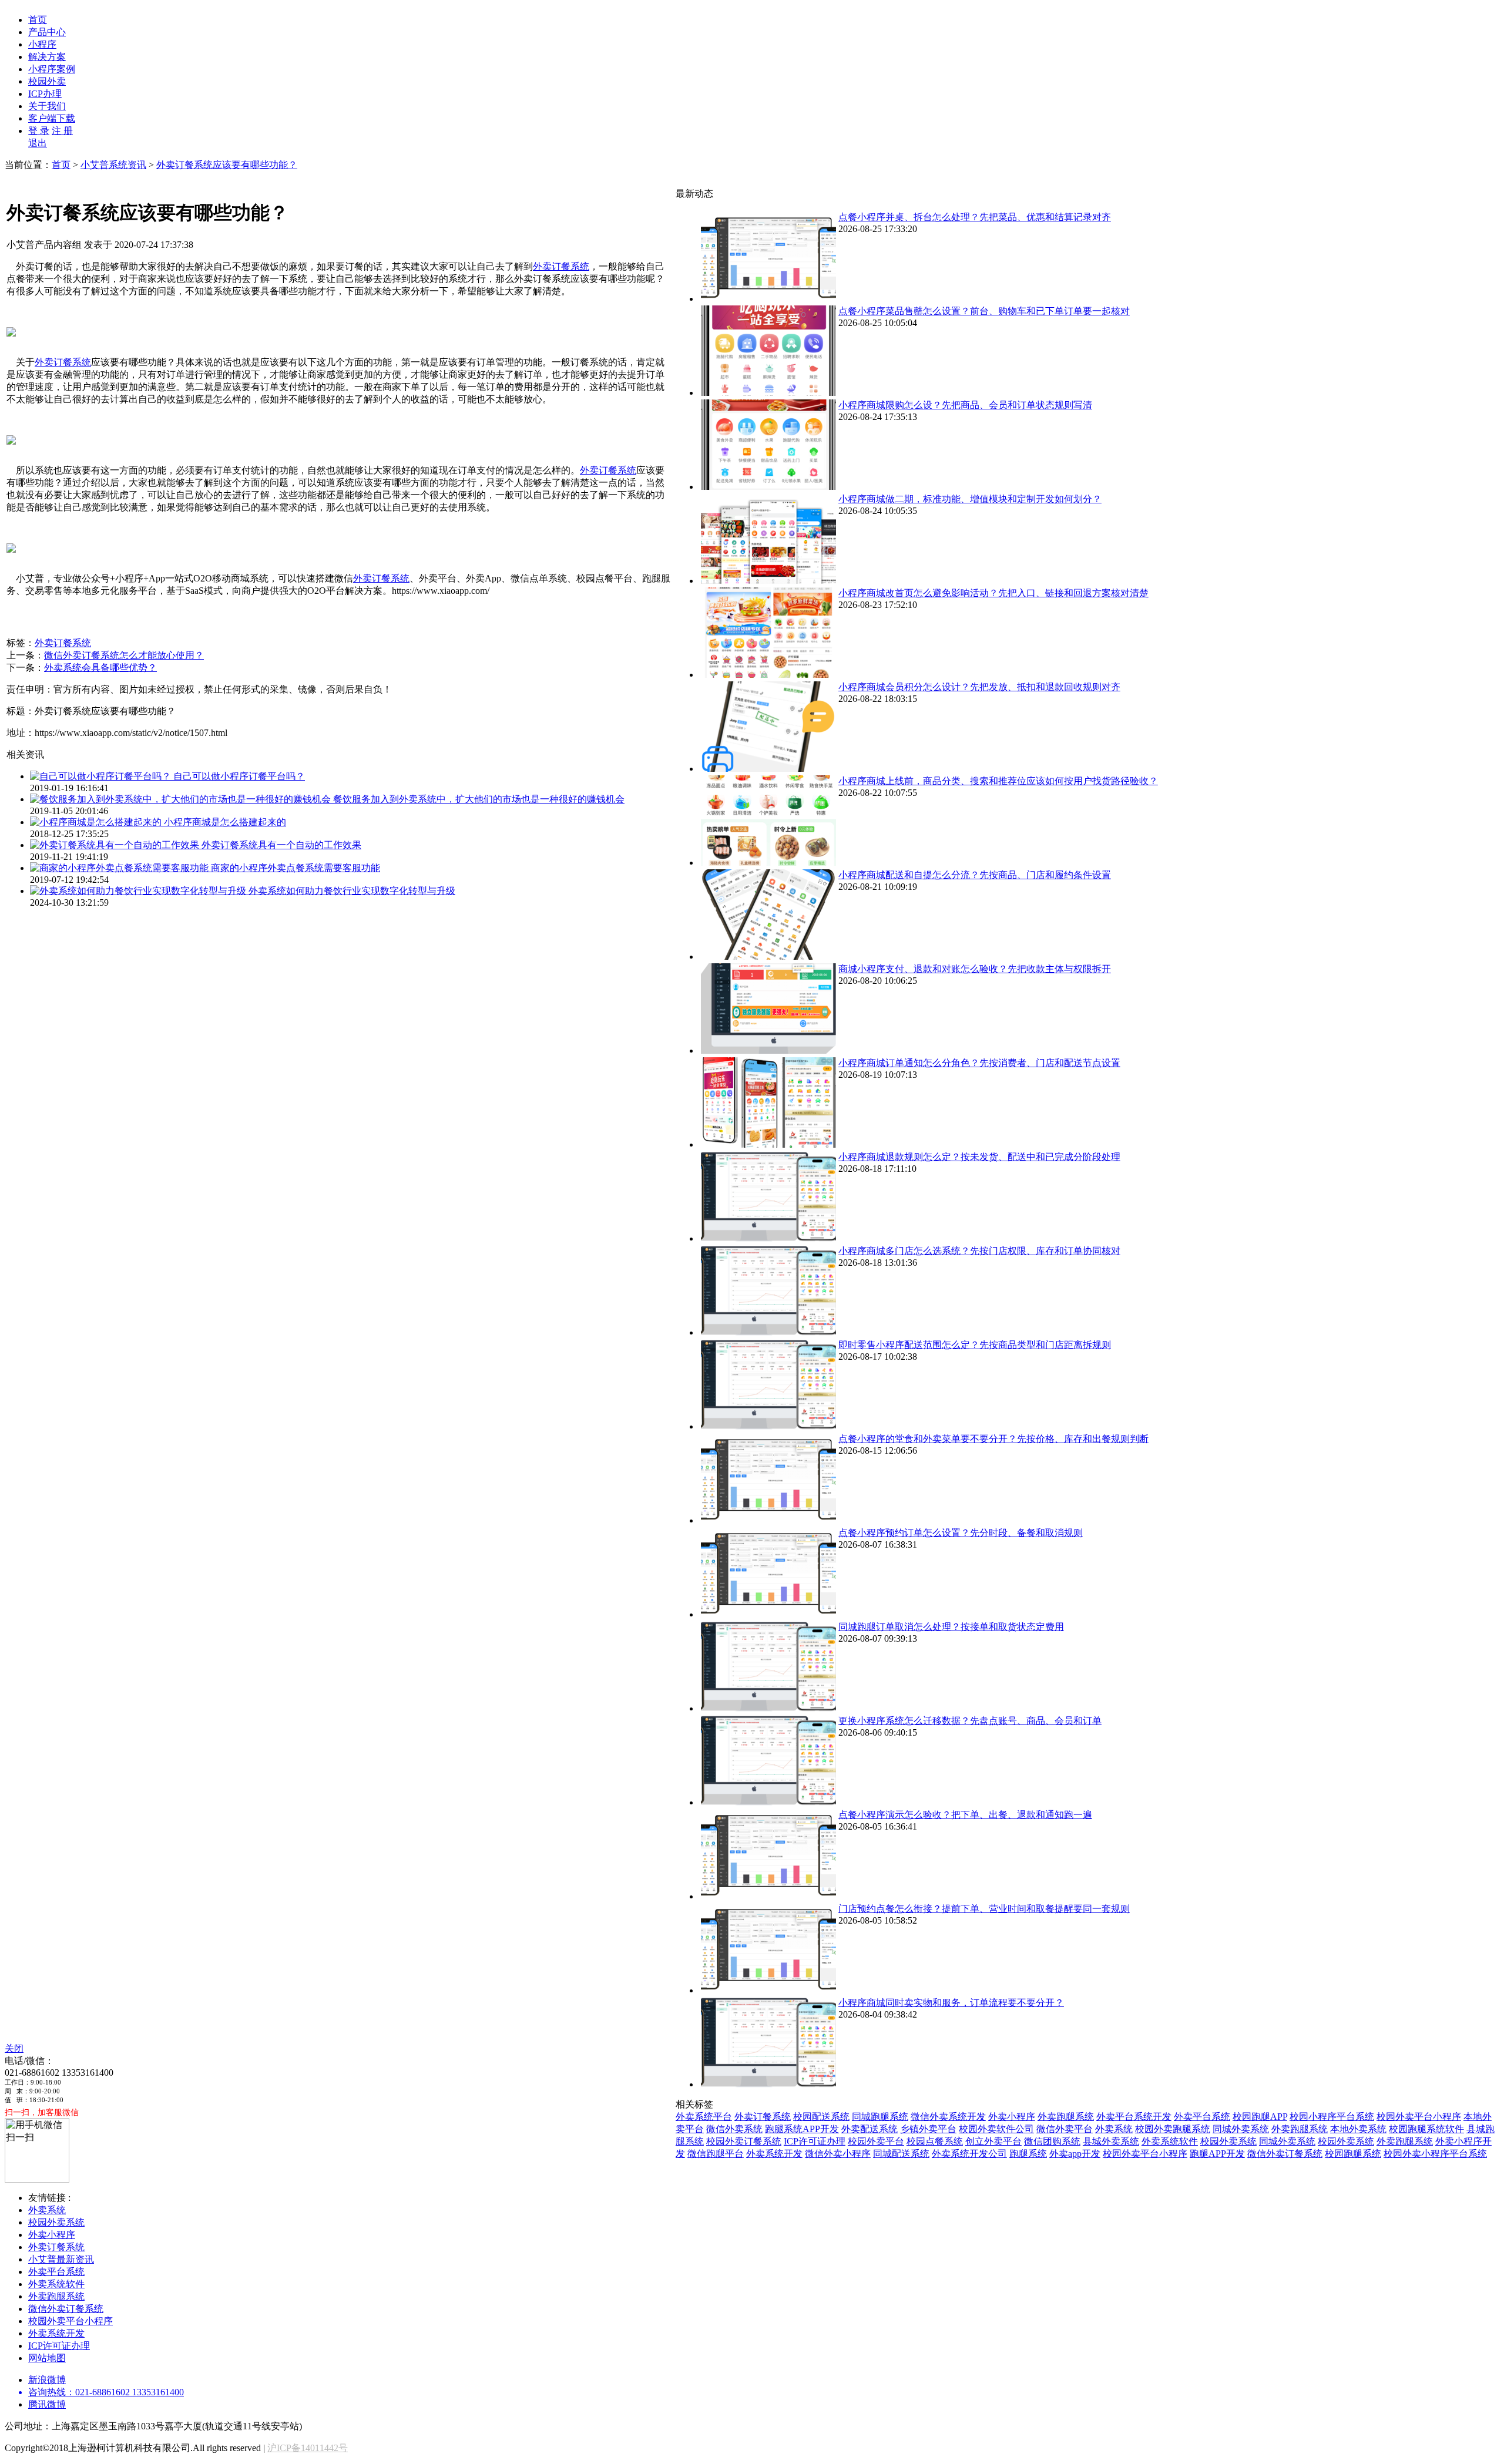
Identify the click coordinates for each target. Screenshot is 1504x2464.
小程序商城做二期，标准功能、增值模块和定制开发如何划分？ (970, 499)
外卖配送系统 (869, 2129)
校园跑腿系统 (1353, 2154)
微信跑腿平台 (716, 2154)
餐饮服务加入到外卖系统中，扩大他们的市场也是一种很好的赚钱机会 (479, 799)
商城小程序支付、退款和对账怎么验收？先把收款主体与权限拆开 (975, 969)
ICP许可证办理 (815, 2141)
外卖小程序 (1012, 2117)
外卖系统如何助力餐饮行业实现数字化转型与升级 (352, 891)
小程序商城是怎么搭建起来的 (225, 822)
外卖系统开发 (774, 2154)
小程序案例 (52, 69)
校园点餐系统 (935, 2141)
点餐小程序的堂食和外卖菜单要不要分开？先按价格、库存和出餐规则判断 (993, 1439)
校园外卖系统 (1228, 2141)
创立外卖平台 (993, 2141)
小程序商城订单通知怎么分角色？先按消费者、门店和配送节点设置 (979, 1063)
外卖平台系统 (1202, 2117)
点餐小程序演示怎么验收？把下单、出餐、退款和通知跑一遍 (965, 1815)
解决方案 (47, 57)
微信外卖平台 (1065, 2129)
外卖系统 (1114, 2129)
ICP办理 (45, 94)
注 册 (62, 131)
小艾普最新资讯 (61, 2259)
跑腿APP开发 (1217, 2154)
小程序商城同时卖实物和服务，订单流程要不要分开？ (951, 2003)
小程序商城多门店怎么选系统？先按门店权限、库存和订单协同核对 (979, 1251)
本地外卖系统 (1358, 2129)
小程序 (42, 44)
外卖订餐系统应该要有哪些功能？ (227, 165)
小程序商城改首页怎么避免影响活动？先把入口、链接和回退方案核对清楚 (993, 593)
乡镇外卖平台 (928, 2129)
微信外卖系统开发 (948, 2117)
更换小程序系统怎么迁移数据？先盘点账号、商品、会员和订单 (970, 1721)
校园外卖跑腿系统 (1173, 2129)
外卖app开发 (1075, 2154)
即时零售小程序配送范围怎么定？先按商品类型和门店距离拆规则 (975, 1345)
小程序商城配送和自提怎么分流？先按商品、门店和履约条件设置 (975, 875)
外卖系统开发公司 (969, 2154)
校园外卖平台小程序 (1419, 2117)
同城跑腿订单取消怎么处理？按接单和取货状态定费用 (951, 1627)
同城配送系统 (901, 2154)
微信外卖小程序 (838, 2154)
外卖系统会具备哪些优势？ (100, 668)
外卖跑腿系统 (1066, 2117)
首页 (38, 20)
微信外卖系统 (734, 2129)
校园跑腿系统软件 (1426, 2129)
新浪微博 (47, 2380)
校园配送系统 (821, 2117)
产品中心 (47, 32)
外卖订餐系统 (561, 266)
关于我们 (47, 106)
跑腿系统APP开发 (802, 2129)
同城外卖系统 (1241, 2129)
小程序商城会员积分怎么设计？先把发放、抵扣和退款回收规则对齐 (979, 687)
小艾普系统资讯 (113, 165)
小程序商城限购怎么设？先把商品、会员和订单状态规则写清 (965, 405)
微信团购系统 (1052, 2141)
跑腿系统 (1028, 2154)
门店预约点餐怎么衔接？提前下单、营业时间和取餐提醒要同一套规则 (984, 1909)
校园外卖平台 (876, 2141)
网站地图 (47, 2358)
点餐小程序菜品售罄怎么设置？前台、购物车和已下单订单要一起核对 (984, 311)
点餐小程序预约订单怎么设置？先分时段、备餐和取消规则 (961, 1533)
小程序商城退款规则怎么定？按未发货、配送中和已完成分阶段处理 (979, 1157)
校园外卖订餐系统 (744, 2141)
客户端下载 (52, 118)
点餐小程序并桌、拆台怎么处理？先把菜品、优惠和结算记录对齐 (975, 217)
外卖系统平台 (704, 2117)
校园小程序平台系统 (1332, 2117)
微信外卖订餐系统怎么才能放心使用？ (124, 655)
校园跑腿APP (1260, 2117)
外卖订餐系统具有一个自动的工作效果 (281, 845)
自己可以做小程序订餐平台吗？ (239, 776)
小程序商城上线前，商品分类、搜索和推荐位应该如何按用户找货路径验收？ (998, 781)
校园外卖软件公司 (996, 2129)
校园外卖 (47, 81)
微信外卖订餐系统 (1285, 2154)
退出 (38, 143)
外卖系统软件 (1170, 2141)
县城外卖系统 (1111, 2141)
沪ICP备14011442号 (308, 2448)
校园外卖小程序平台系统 (1435, 2154)
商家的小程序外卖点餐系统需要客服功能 (296, 868)
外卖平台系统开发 (1134, 2117)
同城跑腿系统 (880, 2117)
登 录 (39, 131)
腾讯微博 (47, 2404)
